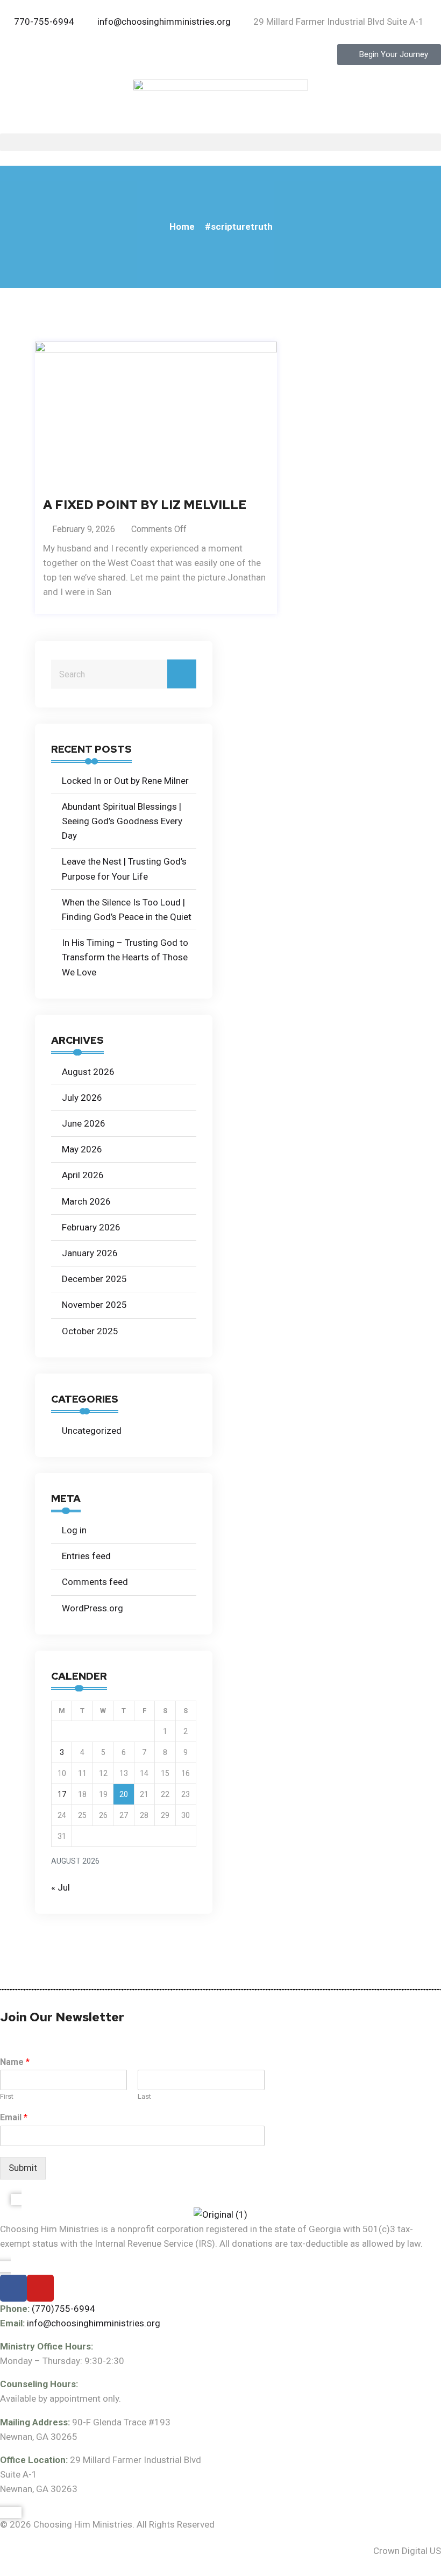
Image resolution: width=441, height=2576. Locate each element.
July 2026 (82, 1098)
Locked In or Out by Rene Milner (125, 781)
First (7, 2096)
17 (62, 1794)
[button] (220, 142)
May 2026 (82, 1149)
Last (144, 2096)
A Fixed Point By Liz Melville (145, 505)
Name (15, 2062)
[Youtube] (40, 2288)
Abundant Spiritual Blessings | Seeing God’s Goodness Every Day (122, 821)
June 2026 (84, 1123)
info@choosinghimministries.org (94, 2323)
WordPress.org (93, 1608)
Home (182, 227)
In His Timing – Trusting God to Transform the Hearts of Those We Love (125, 957)
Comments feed (95, 1582)
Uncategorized (92, 1431)
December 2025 (94, 1279)
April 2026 (83, 1175)
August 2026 (88, 1072)
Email (14, 2117)
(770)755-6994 (63, 2309)
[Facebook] (13, 2288)
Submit (23, 2168)
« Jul (61, 1887)
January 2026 (90, 1253)
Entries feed (86, 1556)
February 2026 (91, 1227)
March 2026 (86, 1201)
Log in (74, 1530)
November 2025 (94, 1305)
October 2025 (90, 1331)
